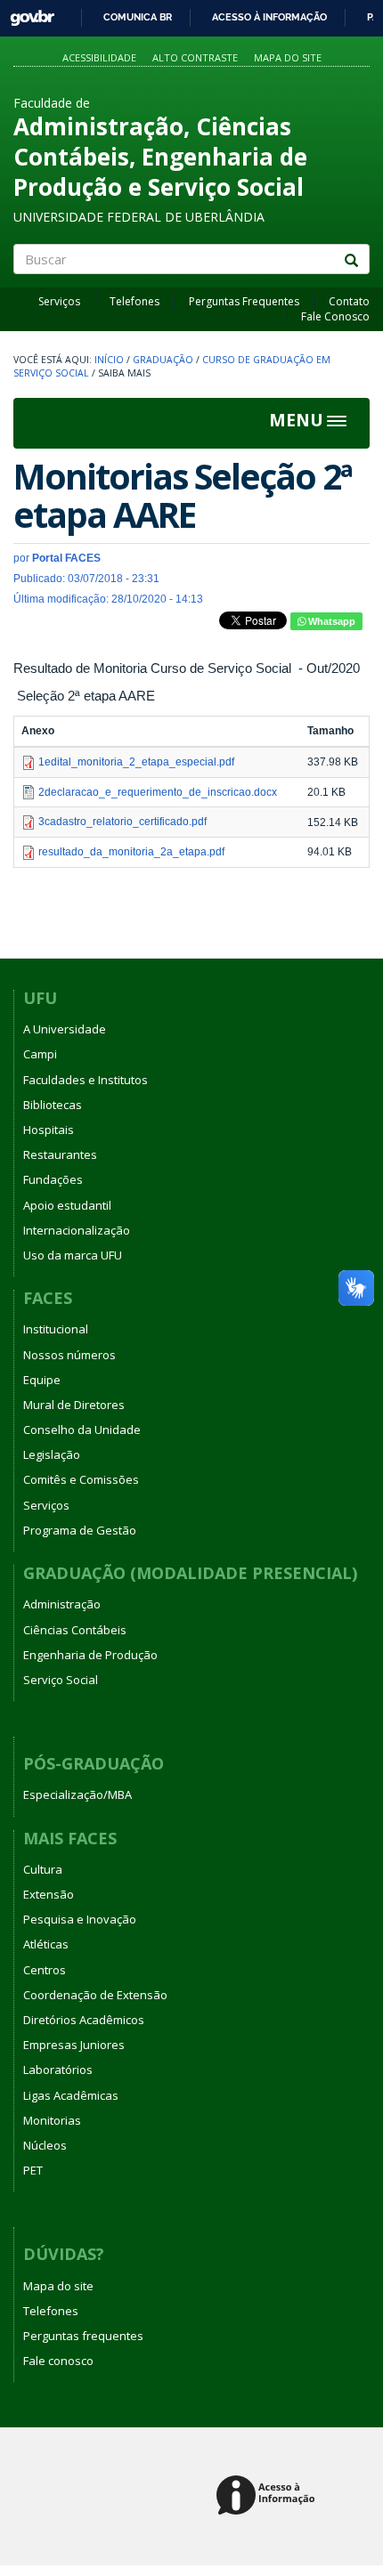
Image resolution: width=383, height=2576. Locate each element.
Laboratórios (58, 2070)
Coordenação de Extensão (95, 1995)
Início (109, 360)
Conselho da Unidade (82, 1430)
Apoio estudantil (67, 1205)
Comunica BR (138, 17)
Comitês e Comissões (81, 1479)
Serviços (59, 301)
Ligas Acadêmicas (71, 2095)
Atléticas (46, 1944)
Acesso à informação (269, 17)
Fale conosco (58, 2361)
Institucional (56, 1329)
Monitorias (52, 2120)
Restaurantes (60, 1154)
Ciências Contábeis (75, 1630)
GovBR (26, 13)
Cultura (43, 1869)
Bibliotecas (53, 1105)
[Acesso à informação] (269, 2496)
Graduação (163, 360)
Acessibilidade (99, 57)
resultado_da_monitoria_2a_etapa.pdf (131, 852)
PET (33, 2170)
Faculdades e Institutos (86, 1080)
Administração (62, 1604)
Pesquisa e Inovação (80, 1919)
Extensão (49, 1894)
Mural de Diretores (74, 1405)
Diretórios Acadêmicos (84, 2020)
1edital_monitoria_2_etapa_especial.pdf (136, 762)
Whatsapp (330, 621)
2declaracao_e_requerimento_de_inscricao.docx (158, 792)
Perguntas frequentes (83, 2336)
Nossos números (69, 1355)
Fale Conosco (335, 316)
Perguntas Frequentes (244, 301)
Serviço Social (61, 1680)
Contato (349, 301)
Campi (40, 1054)
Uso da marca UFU (73, 1255)
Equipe (42, 1380)
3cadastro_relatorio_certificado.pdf (122, 822)
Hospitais (49, 1130)
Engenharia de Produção (90, 1655)
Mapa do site (288, 57)
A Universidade (65, 1029)
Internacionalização (77, 1230)
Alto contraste (195, 57)
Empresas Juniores (74, 2045)
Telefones (134, 301)
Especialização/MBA (77, 1794)
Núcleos (45, 2145)
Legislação (52, 1454)
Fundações (53, 1179)
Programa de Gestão (80, 1530)
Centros (45, 1970)
